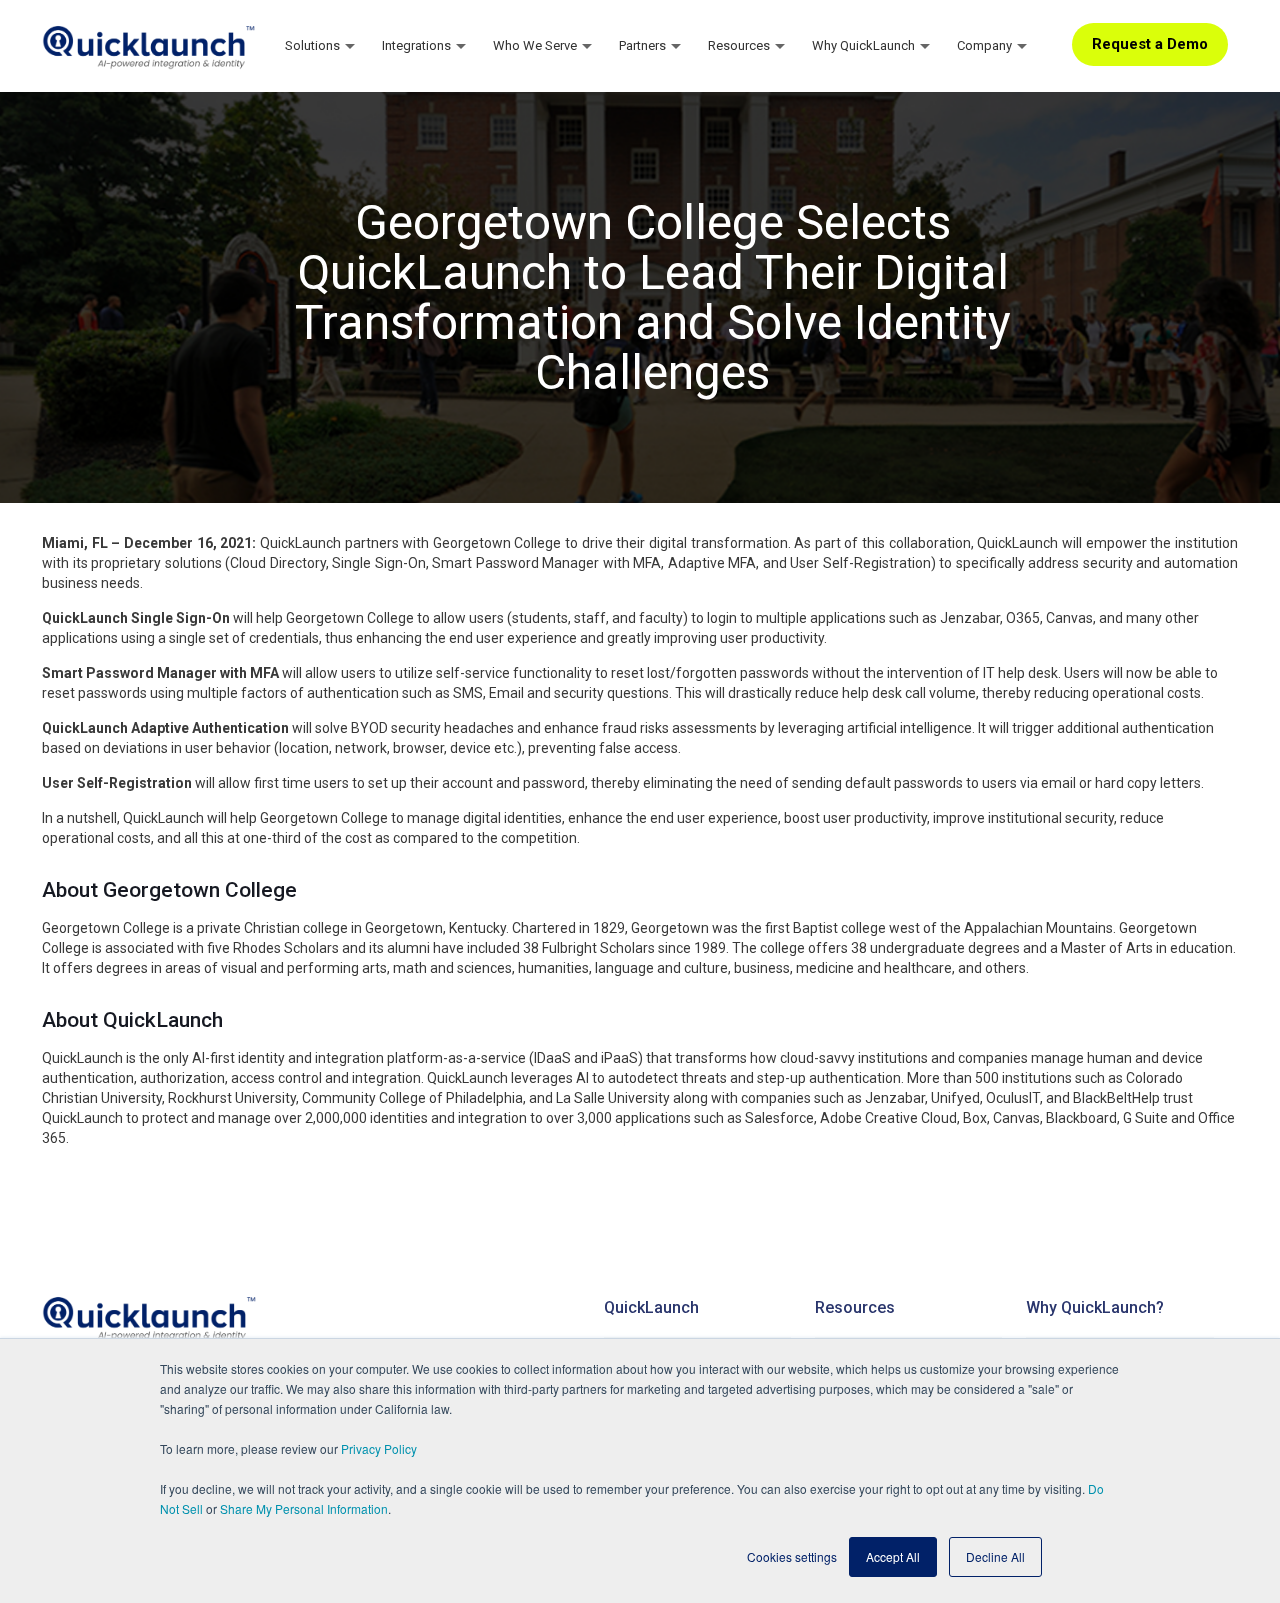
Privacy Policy (379, 1448)
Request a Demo (1150, 44)
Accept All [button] (893, 1556)
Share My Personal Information (304, 1508)
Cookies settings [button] (792, 1556)
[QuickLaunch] (149, 45)
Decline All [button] (995, 1556)
